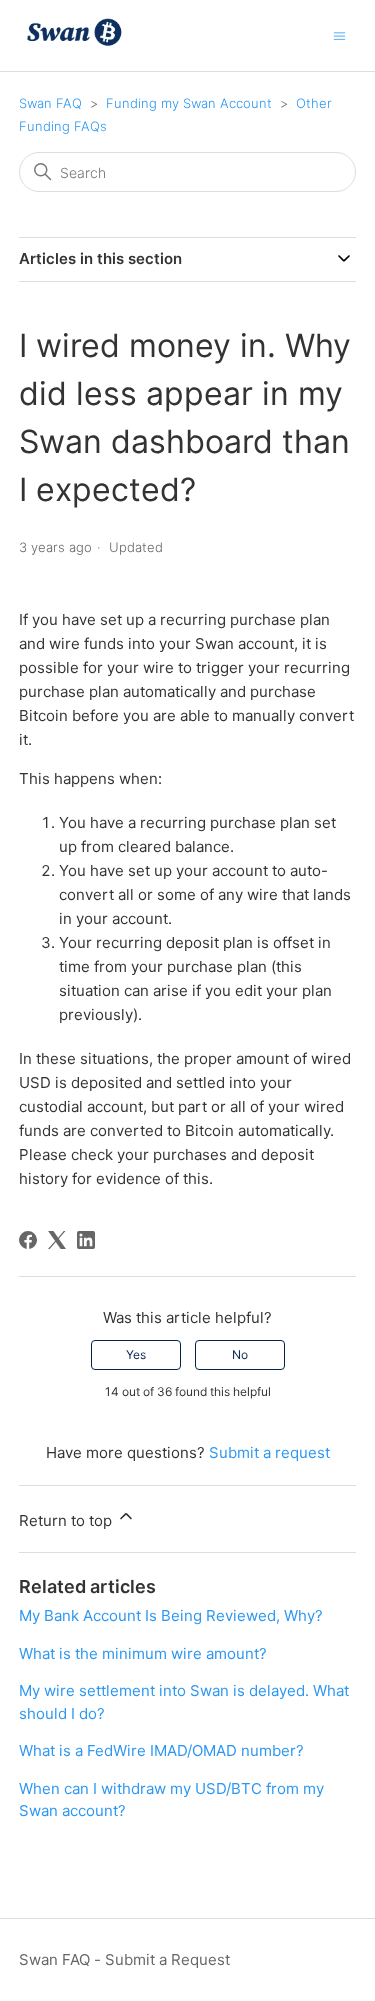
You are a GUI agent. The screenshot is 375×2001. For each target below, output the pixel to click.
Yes (136, 1354)
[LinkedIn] (86, 1240)
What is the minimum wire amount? (143, 1653)
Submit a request (269, 1452)
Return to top (67, 1520)
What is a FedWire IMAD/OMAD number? (161, 1750)
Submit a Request (167, 1959)
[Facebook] (28, 1240)
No (240, 1354)
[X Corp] (57, 1240)
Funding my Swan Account (189, 103)
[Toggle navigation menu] (339, 34)
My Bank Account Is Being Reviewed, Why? (171, 1615)
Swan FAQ (50, 103)
